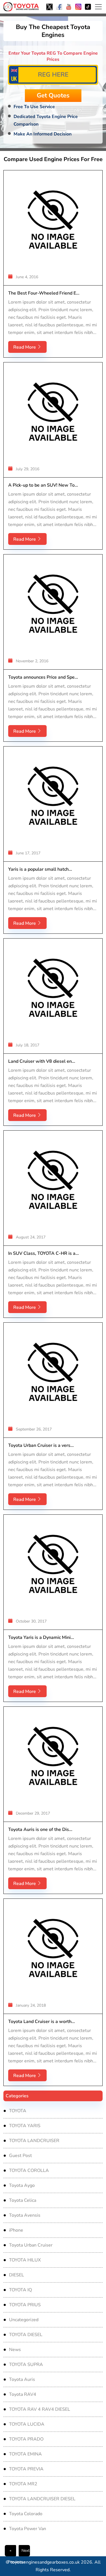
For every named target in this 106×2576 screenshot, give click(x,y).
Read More (25, 347)
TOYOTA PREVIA (26, 2469)
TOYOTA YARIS (25, 2126)
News (15, 2350)
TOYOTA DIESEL (26, 2335)
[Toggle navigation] (98, 7)
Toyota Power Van (28, 2529)
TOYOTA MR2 (23, 2484)
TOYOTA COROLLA (29, 2171)
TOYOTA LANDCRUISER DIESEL (42, 2499)
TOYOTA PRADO (26, 2439)
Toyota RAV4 (23, 2394)
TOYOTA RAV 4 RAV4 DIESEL (40, 2409)
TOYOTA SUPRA (26, 2365)
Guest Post (20, 2156)
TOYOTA (18, 2111)
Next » (26, 2552)
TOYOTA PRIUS (25, 2305)
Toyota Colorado (26, 2514)
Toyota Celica (23, 2200)
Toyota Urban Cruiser (31, 2245)
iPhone (16, 2230)
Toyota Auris (22, 2379)
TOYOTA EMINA (25, 2454)
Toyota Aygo (22, 2185)
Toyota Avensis (25, 2215)
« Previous (12, 2552)
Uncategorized (24, 2320)
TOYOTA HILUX (25, 2260)
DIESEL (17, 2275)
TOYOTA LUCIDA (27, 2424)
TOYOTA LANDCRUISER (34, 2141)
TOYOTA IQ (20, 2290)
